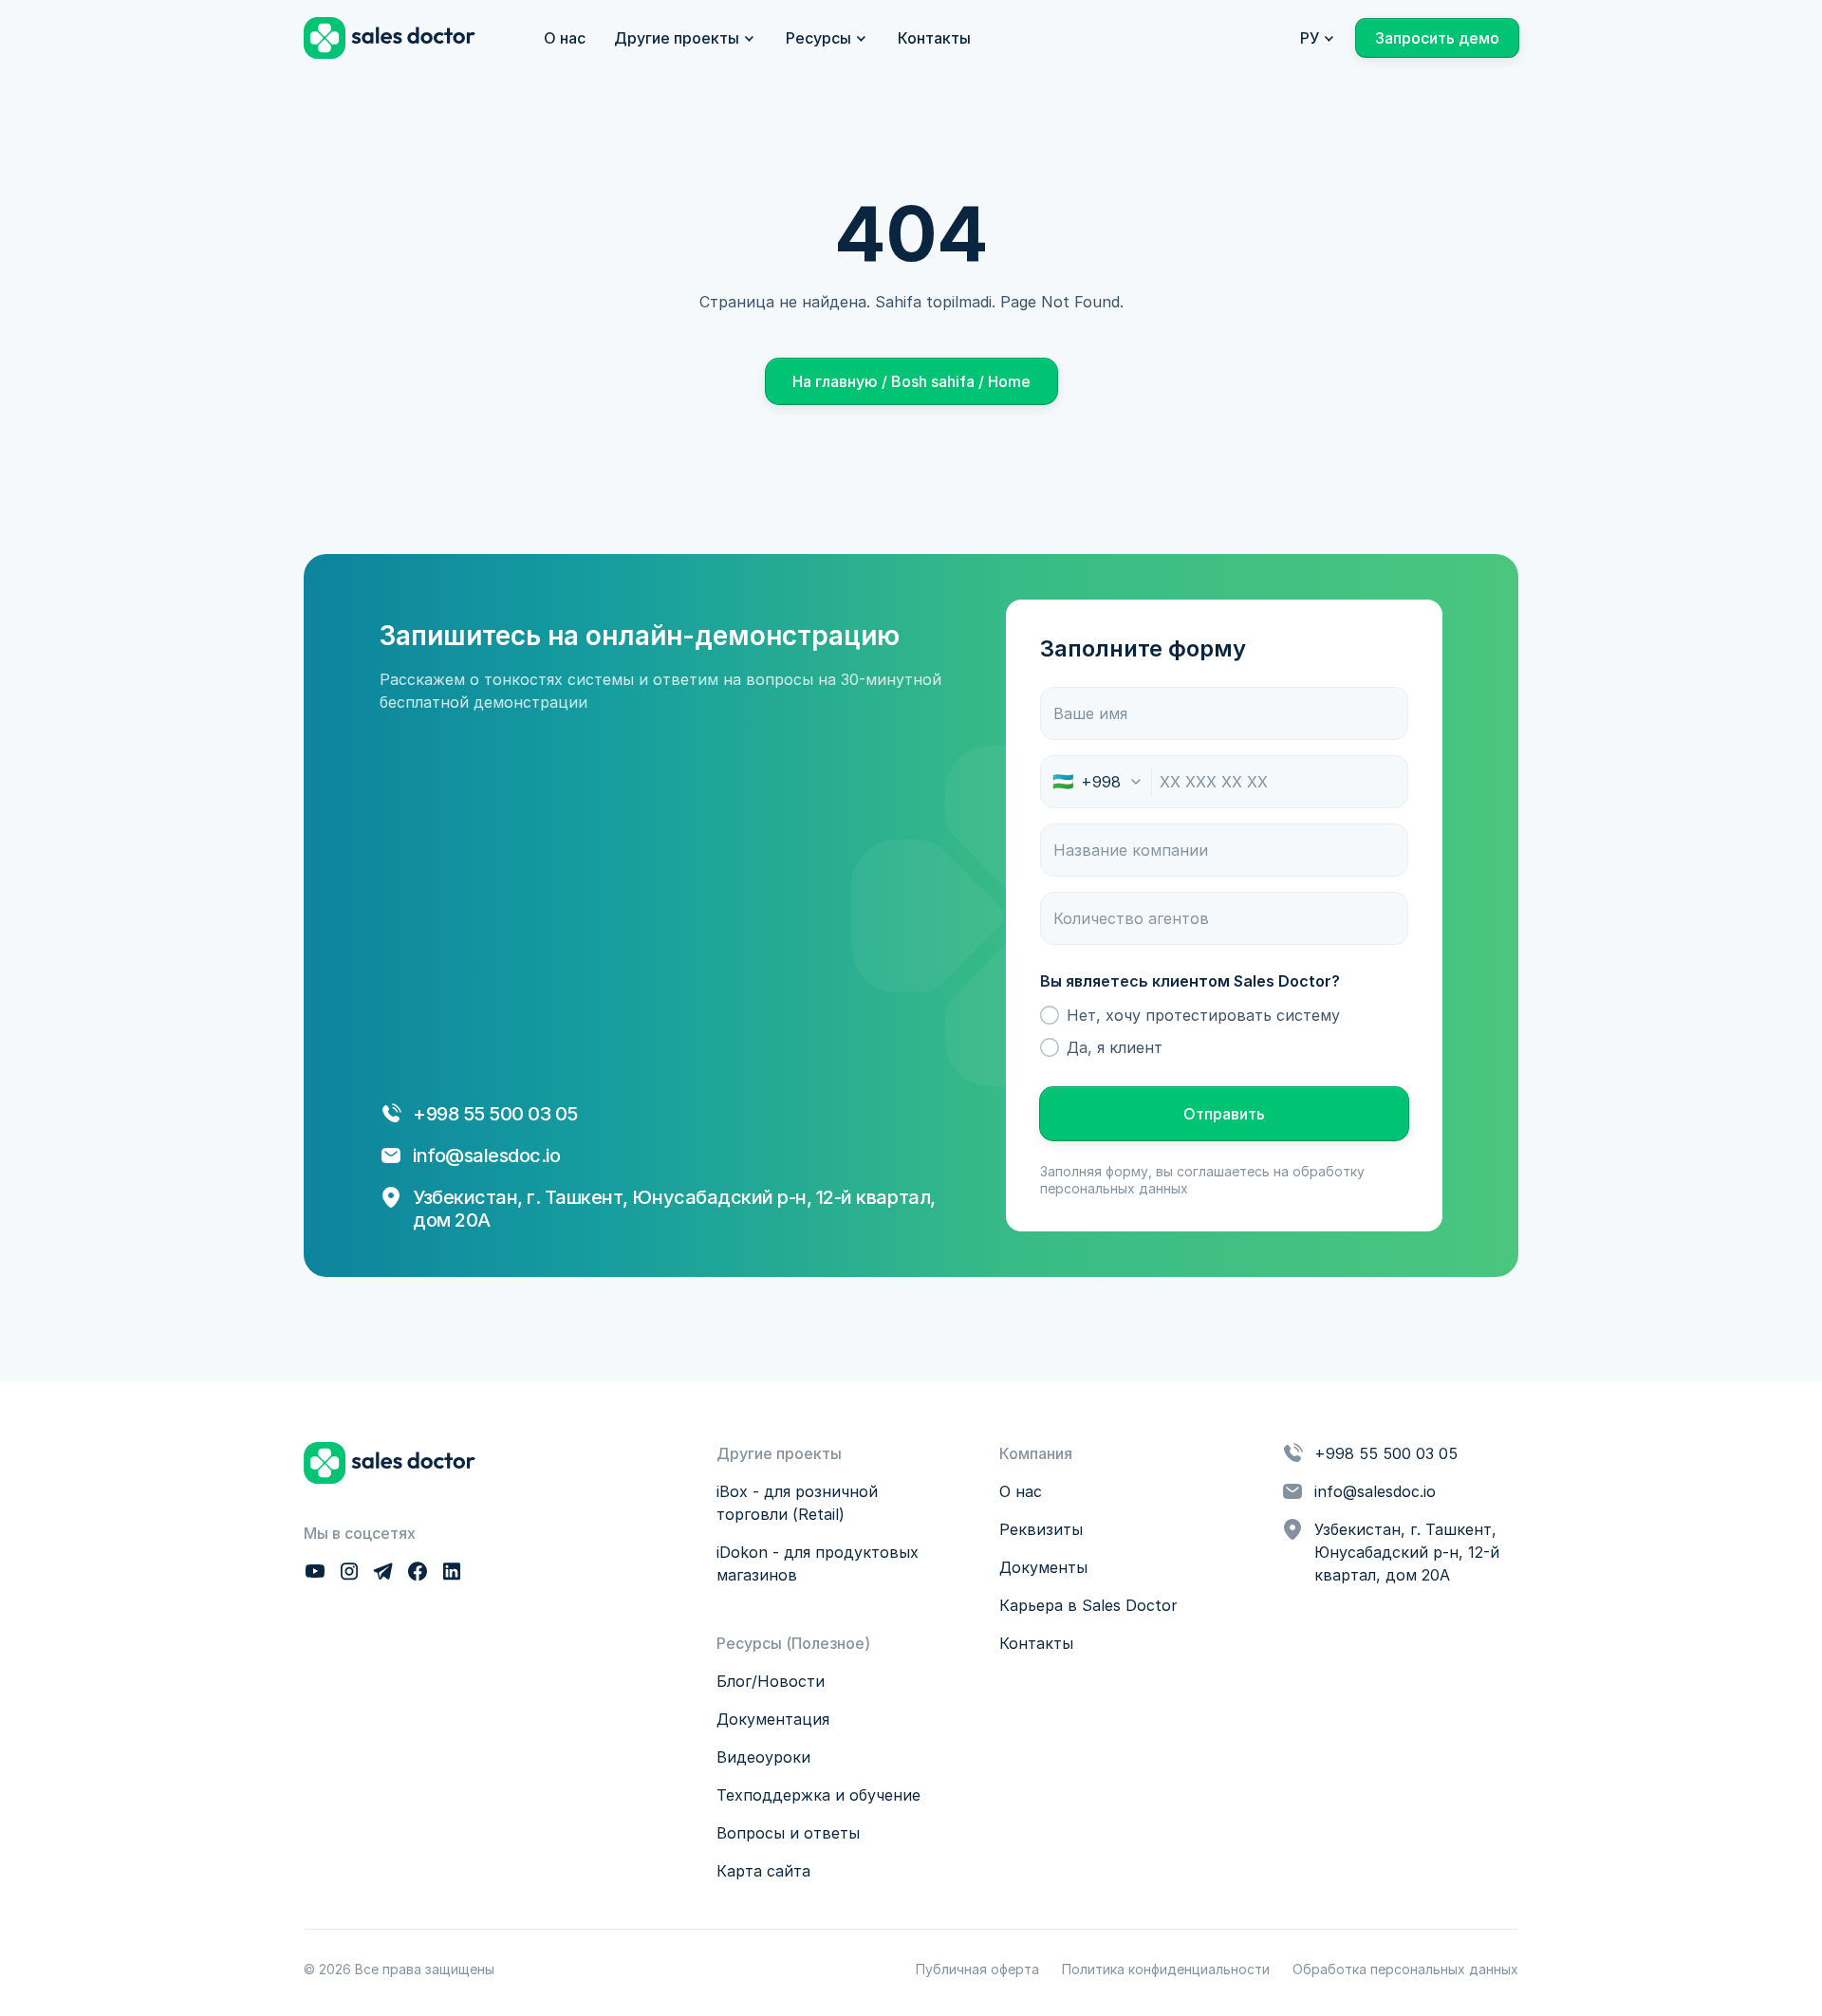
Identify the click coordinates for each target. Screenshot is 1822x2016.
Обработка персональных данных (1405, 1969)
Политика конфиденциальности (1166, 1969)
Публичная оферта (977, 1969)
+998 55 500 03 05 (1386, 1453)
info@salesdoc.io (486, 1156)
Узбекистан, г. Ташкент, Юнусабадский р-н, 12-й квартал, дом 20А (1409, 1552)
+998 (438, 1114)
